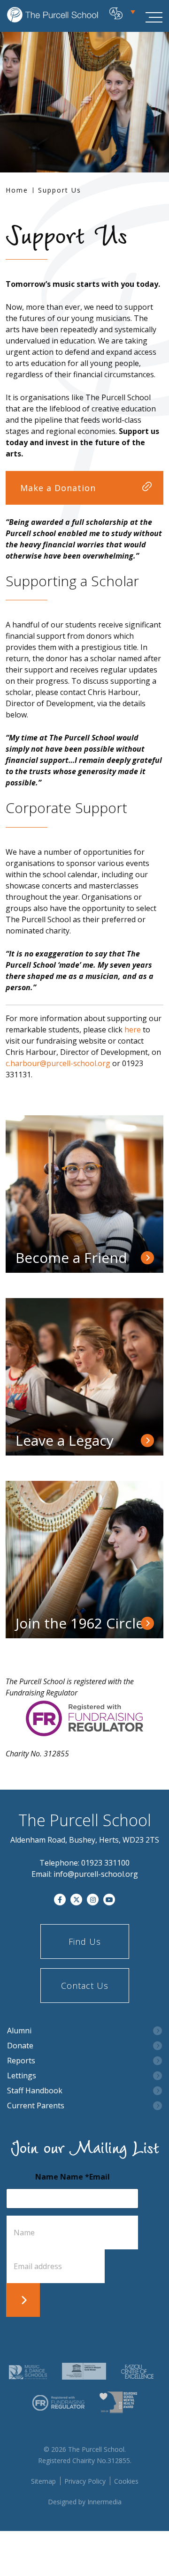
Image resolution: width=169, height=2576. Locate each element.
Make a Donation (58, 488)
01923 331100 (105, 1863)
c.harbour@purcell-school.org (58, 1063)
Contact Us (85, 1986)
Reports (21, 2061)
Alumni (19, 2031)
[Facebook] (60, 1900)
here (133, 1030)
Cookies (126, 2481)
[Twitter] (76, 1900)
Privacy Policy (85, 2481)
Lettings (22, 2076)
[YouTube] (109, 1900)
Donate (20, 2046)
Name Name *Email (73, 2177)
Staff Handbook (35, 2091)
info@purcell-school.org (96, 1874)
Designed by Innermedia (85, 2502)
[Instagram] (93, 1900)
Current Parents (36, 2106)
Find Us (85, 1941)
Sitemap (43, 2481)
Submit (23, 2300)
